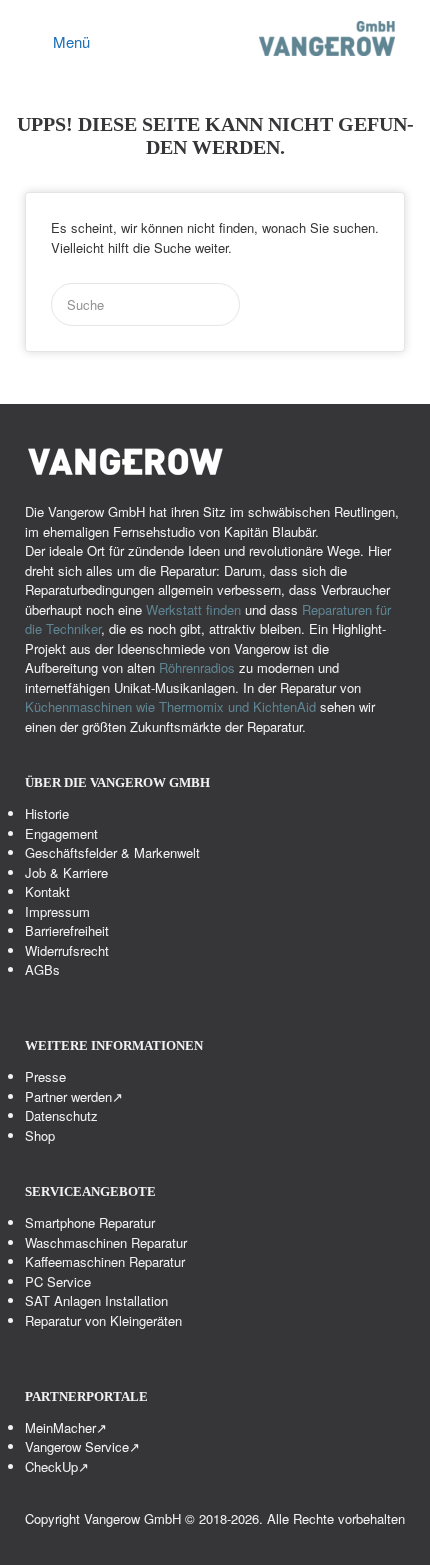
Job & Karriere (66, 872)
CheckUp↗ (57, 1466)
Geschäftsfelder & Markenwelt (112, 852)
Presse (45, 1076)
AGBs (42, 969)
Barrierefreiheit (67, 930)
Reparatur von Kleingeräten (103, 1320)
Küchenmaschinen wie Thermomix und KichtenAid (172, 706)
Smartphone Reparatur (90, 1222)
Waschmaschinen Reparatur (106, 1242)
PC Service (58, 1281)
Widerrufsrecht (67, 950)
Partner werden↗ (74, 1096)
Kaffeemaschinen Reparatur (105, 1261)
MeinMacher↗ (66, 1427)
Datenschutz (61, 1115)
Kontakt (47, 891)
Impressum (57, 911)
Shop (40, 1135)
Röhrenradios (197, 667)
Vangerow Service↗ (82, 1446)
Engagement (61, 833)
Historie (47, 813)
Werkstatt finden (193, 609)
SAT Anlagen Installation (96, 1300)
